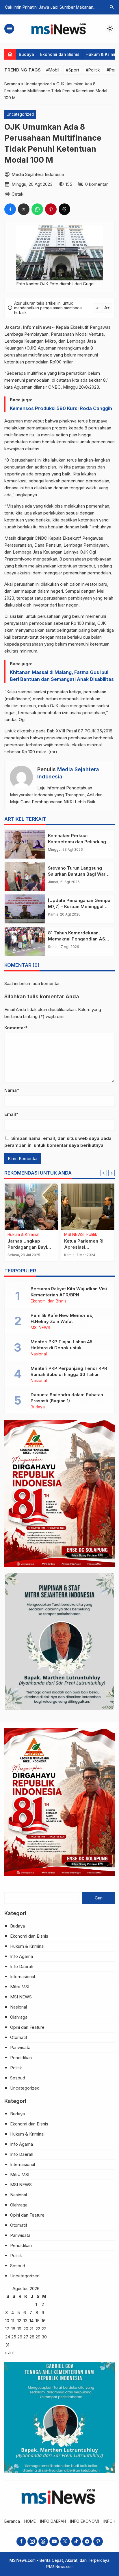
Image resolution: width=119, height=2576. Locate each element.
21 (31, 2329)
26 (20, 2337)
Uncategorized (20, 114)
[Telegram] (87, 2541)
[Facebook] (21, 2541)
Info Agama (22, 1956)
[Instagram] (32, 2541)
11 (13, 2321)
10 (7, 2321)
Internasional (23, 1977)
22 (38, 2329)
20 (26, 2329)
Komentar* (16, 1028)
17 (7, 2329)
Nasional (39, 1354)
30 (44, 2337)
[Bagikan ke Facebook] (10, 209)
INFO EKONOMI (85, 2521)
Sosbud (18, 2078)
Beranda (12, 2521)
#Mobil (53, 70)
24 (8, 2337)
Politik (16, 2068)
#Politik (93, 70)
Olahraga (19, 2017)
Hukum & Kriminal (27, 1946)
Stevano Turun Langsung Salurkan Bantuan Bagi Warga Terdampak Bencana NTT (79, 874)
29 (38, 2337)
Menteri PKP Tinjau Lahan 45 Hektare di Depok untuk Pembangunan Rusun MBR (62, 1348)
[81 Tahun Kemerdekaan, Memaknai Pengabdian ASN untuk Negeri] (25, 941)
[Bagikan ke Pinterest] (51, 209)
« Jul (9, 2353)
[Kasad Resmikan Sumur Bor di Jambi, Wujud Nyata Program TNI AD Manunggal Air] (88, 1207)
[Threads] (43, 2541)
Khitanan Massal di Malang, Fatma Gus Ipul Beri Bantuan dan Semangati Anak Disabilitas (62, 676)
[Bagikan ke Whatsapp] (37, 209)
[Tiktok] (76, 2541)
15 (38, 2321)
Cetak (17, 194)
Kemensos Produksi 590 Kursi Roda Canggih (61, 408)
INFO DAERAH (53, 2521)
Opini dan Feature (27, 2027)
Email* (11, 1114)
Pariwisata (20, 2047)
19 (19, 2329)
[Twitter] (65, 2541)
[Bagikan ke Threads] (64, 209)
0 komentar (96, 184)
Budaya (26, 54)
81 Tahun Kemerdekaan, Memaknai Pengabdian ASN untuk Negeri (78, 939)
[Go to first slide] (111, 1173)
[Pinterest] (98, 2541)
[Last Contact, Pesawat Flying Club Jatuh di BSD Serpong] (31, 1207)
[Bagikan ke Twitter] (24, 209)
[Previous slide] (104, 1173)
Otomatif (19, 2037)
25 (14, 2337)
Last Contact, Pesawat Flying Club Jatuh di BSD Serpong (31, 1247)
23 (44, 2329)
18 (13, 2329)
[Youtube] (54, 2541)
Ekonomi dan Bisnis (60, 54)
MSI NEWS (40, 1328)
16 (44, 2321)
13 (25, 2321)
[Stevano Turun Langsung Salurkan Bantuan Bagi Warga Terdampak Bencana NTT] (25, 877)
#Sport (72, 70)
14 (31, 2321)
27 (26, 2337)
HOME (30, 2521)
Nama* (12, 1090)
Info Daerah (18, 1235)
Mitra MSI (20, 1987)
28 (32, 2337)
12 (19, 2321)
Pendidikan (21, 2058)
